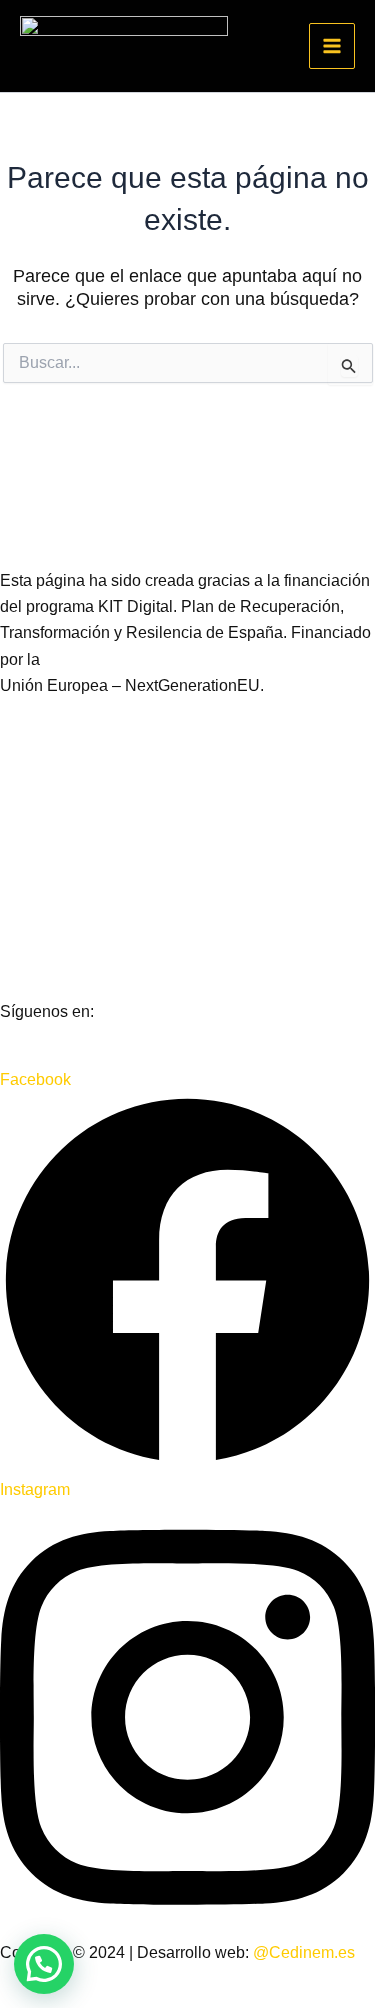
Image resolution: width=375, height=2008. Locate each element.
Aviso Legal (42, 806)
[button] (44, 1964)
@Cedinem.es (304, 1952)
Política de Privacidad (77, 874)
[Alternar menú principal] (332, 46)
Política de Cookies (69, 942)
